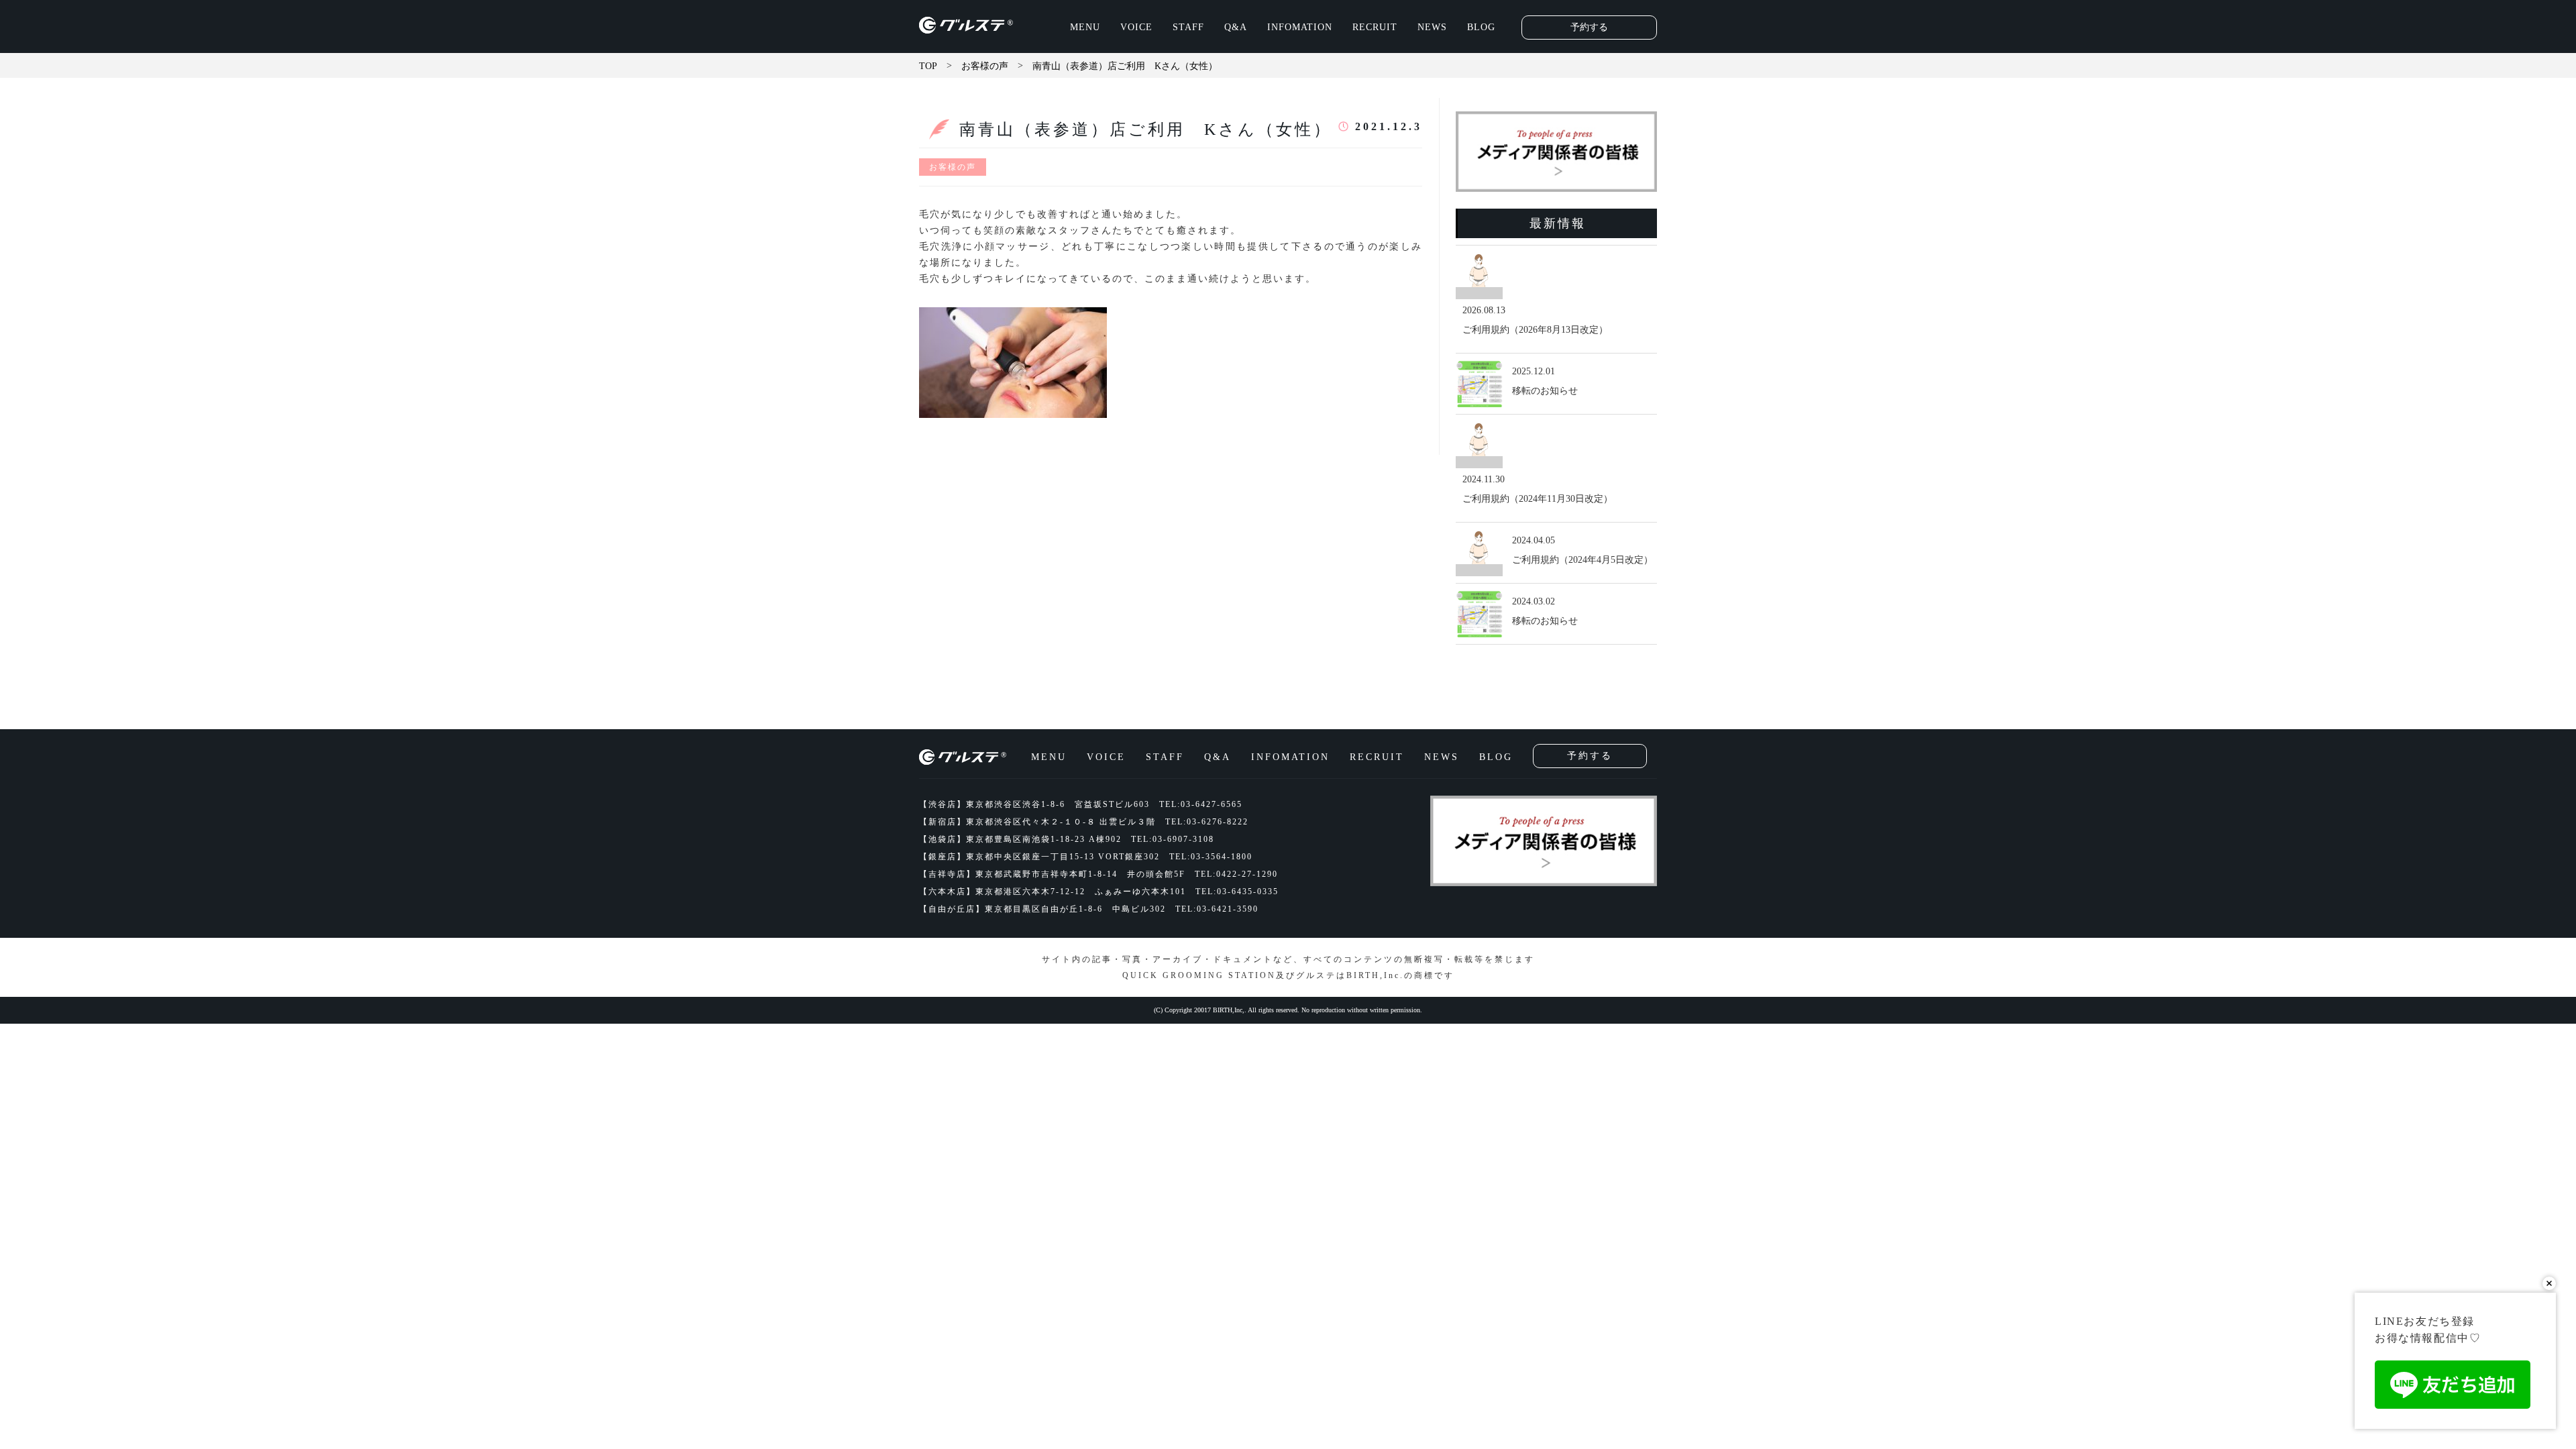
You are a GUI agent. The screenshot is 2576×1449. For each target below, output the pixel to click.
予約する (1589, 27)
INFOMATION (1300, 27)
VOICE (1136, 27)
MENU (1085, 27)
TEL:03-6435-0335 (1237, 892)
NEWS (1432, 27)
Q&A (1236, 27)
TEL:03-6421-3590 (1217, 909)
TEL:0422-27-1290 (1236, 874)
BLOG (1481, 27)
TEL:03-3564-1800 (1211, 857)
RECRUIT (1375, 27)
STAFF (1188, 27)
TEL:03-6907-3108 (1173, 839)
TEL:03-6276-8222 (1207, 822)
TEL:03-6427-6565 (1201, 804)
